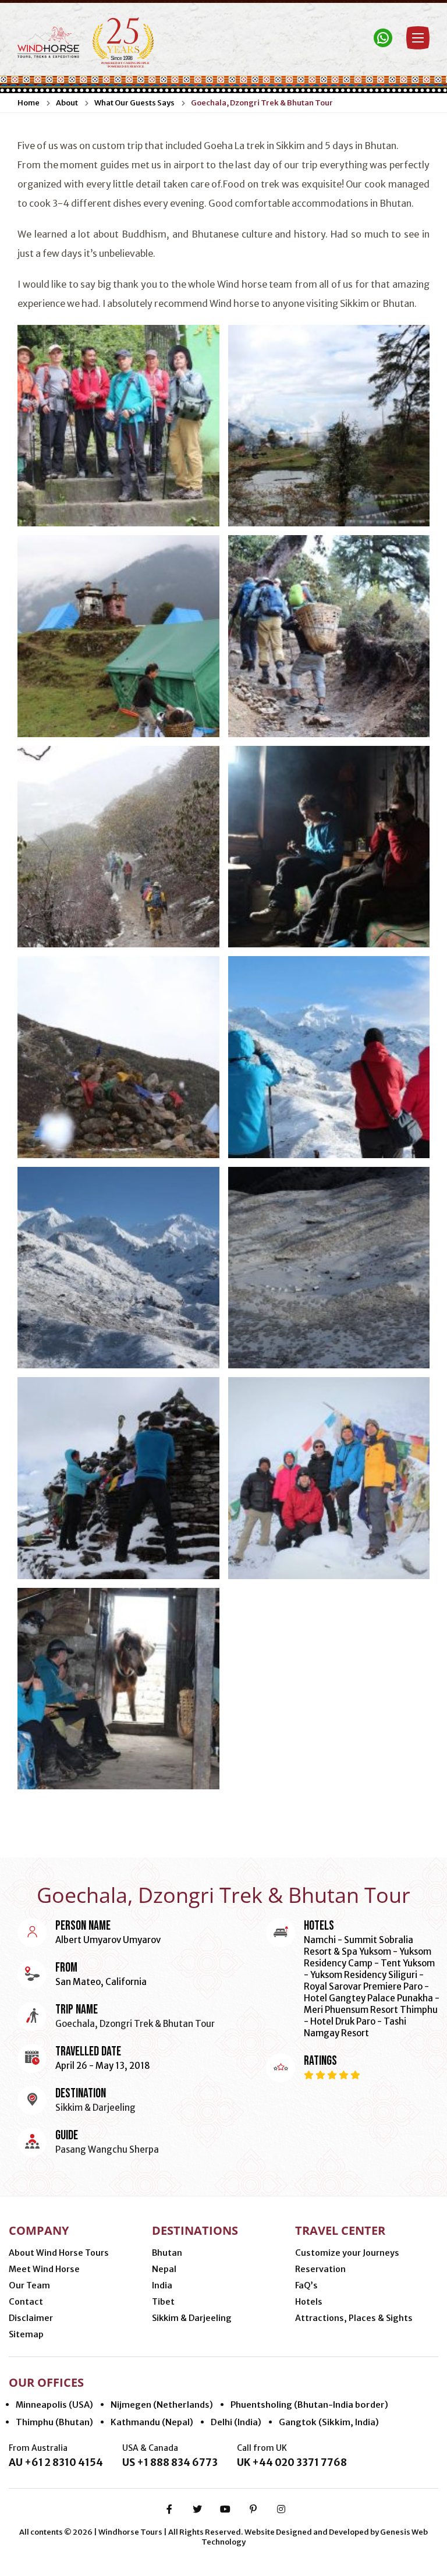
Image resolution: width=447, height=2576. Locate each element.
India (162, 2285)
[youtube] (225, 2509)
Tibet (163, 2302)
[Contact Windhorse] (383, 38)
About (67, 103)
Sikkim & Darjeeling (192, 2318)
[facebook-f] (169, 2509)
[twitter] (197, 2509)
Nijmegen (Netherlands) (162, 2405)
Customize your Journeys (347, 2253)
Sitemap (26, 2334)
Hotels (309, 2302)
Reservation (320, 2269)
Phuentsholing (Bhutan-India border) (309, 2405)
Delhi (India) (236, 2422)
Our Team (29, 2285)
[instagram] (281, 2509)
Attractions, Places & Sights (354, 2318)
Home (29, 103)
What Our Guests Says (134, 103)
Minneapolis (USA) (54, 2405)
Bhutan (167, 2253)
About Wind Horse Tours (59, 2253)
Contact (26, 2302)
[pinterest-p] (253, 2509)
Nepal (164, 2269)
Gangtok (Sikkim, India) (329, 2422)
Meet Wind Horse (44, 2269)
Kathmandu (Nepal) (152, 2422)
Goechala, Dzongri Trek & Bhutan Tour (262, 103)
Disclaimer (31, 2318)
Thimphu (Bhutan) (54, 2422)
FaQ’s (306, 2285)
